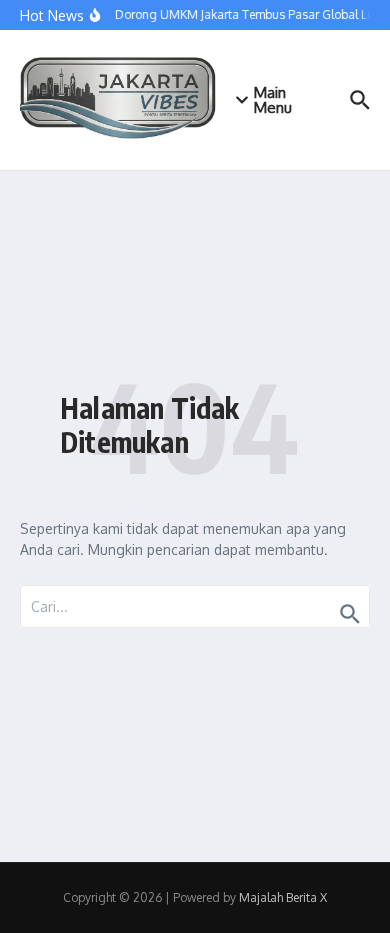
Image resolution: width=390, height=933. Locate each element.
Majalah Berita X (283, 897)
